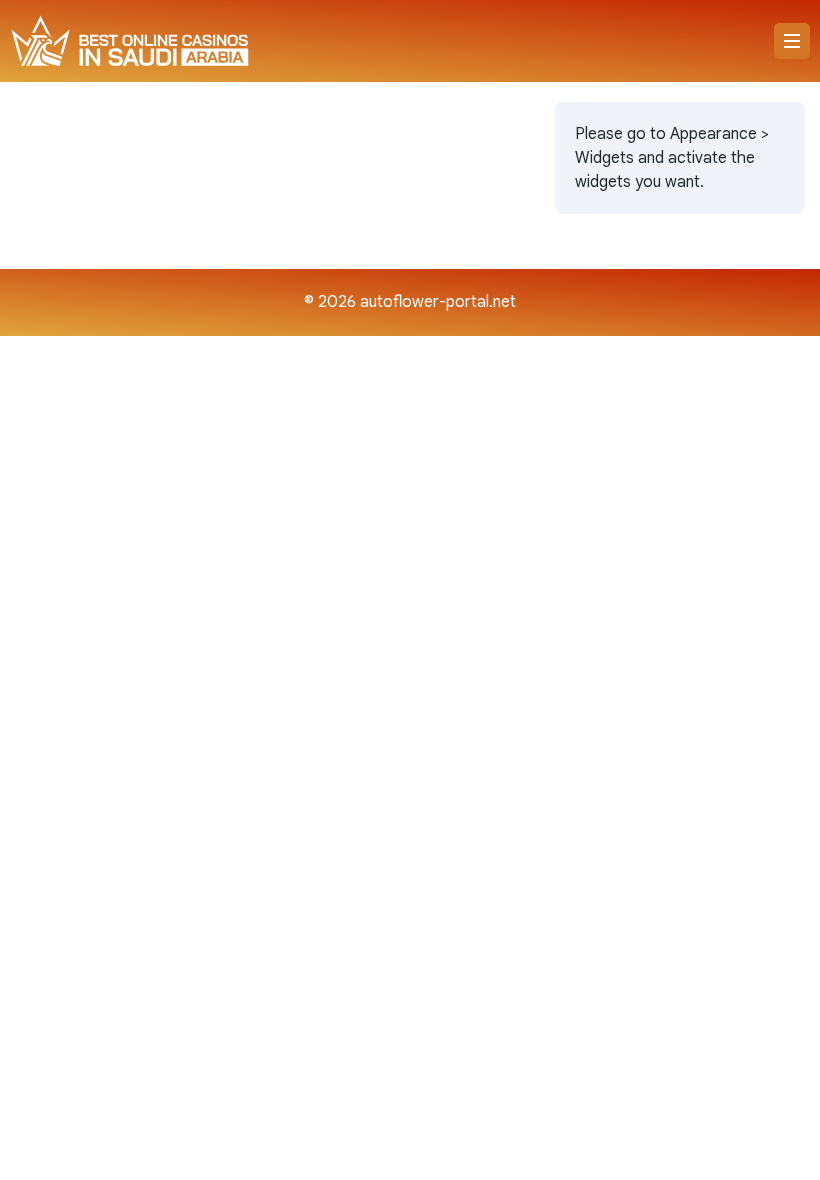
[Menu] (792, 41)
